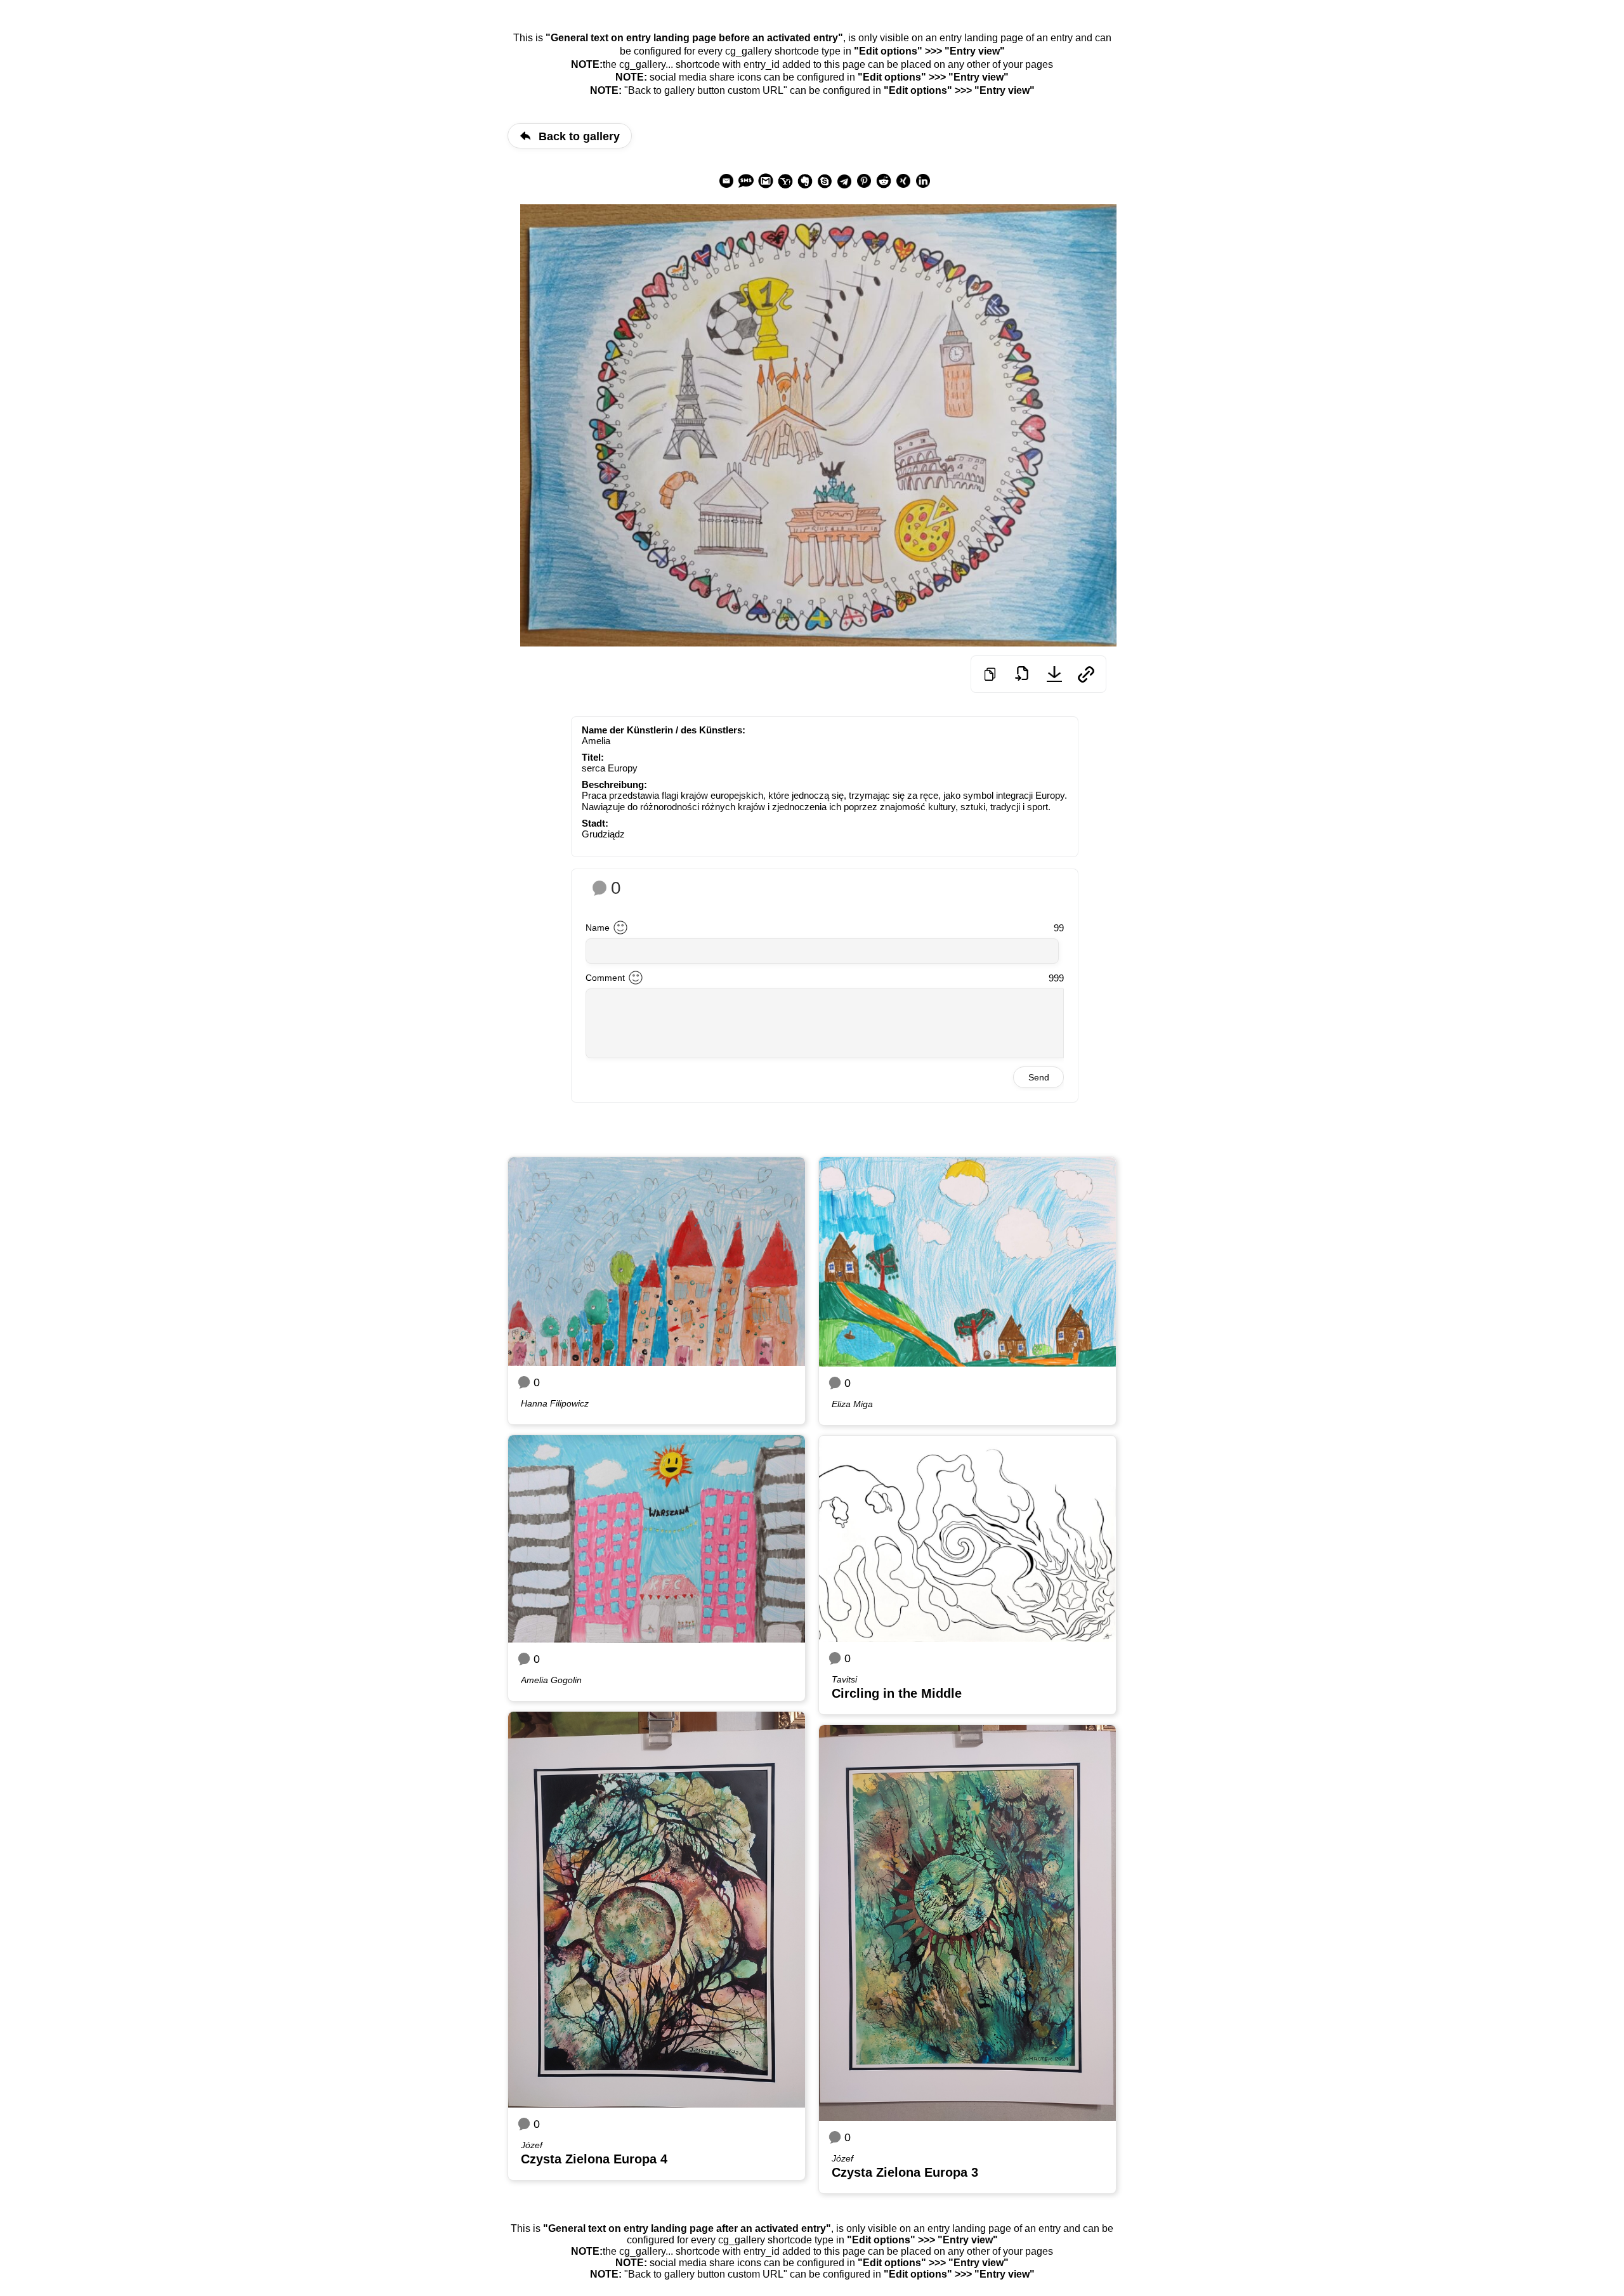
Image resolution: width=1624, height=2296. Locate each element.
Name (598, 928)
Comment (605, 978)
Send (1039, 1077)
